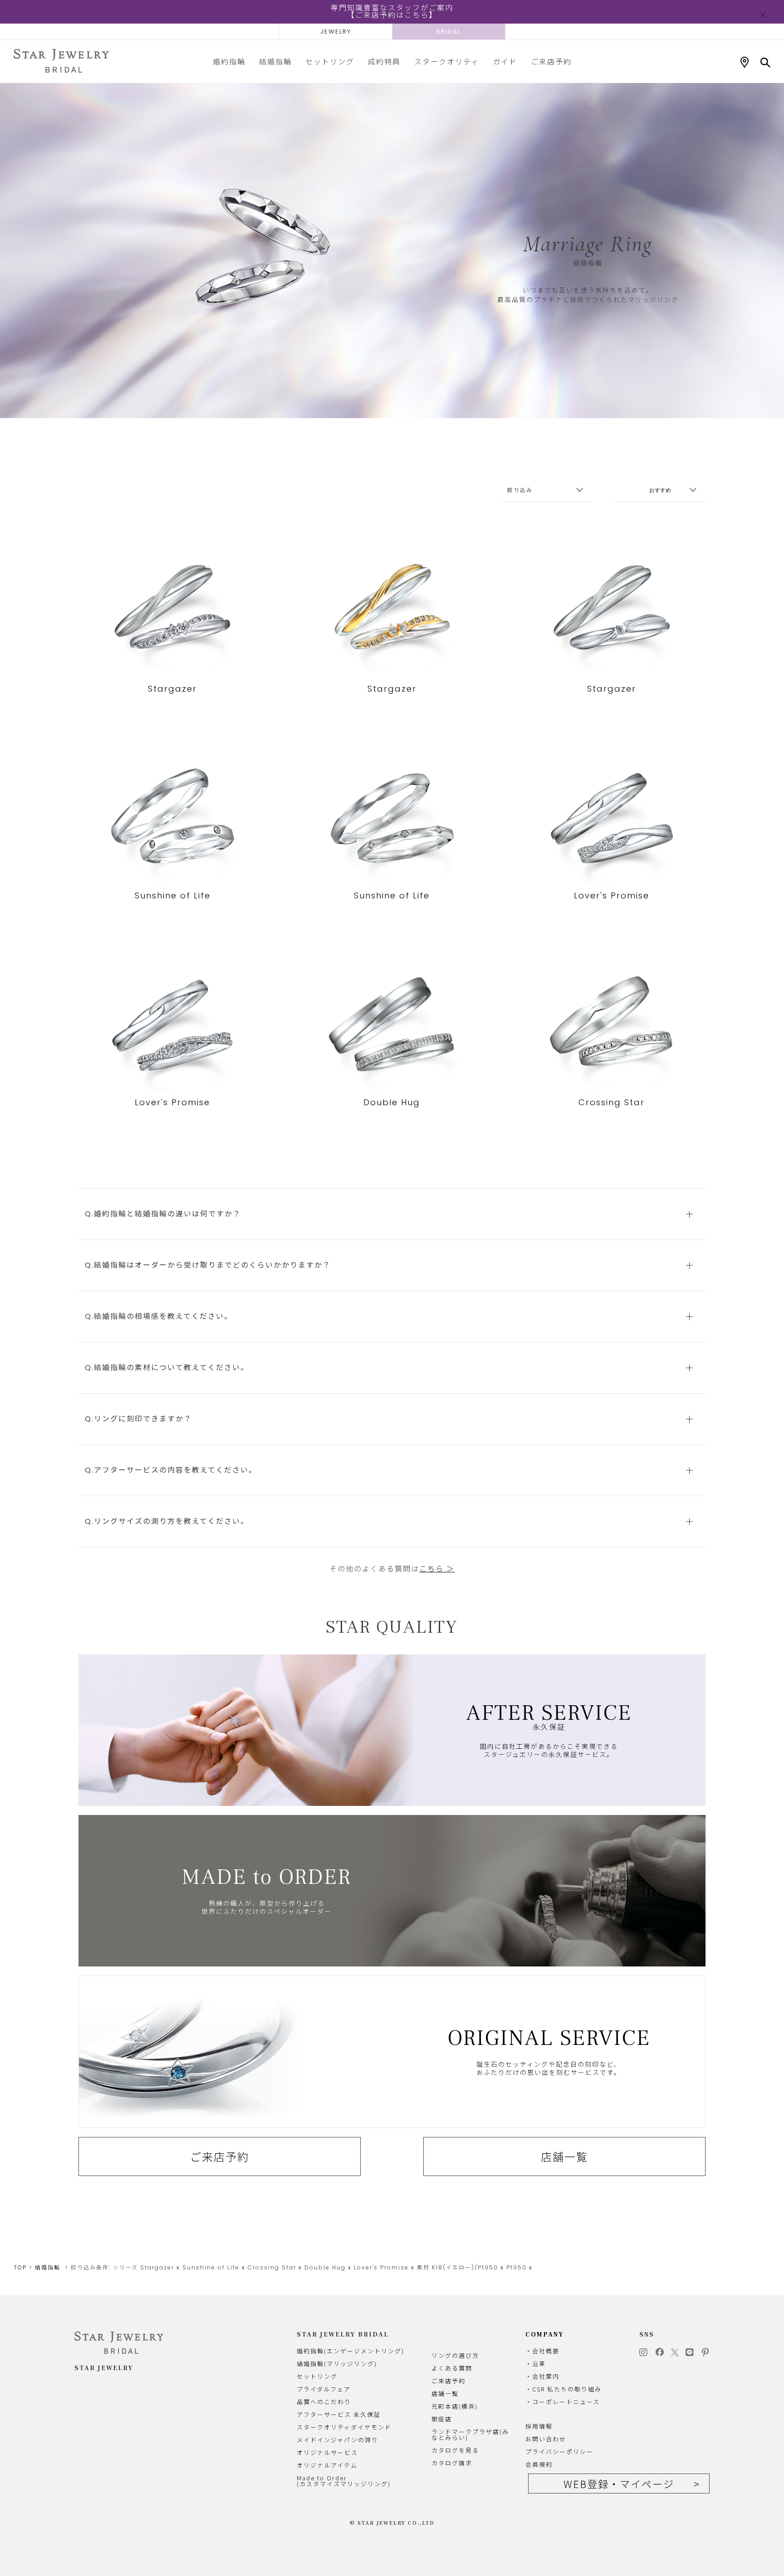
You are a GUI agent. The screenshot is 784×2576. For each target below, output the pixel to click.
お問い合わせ (546, 2439)
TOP (20, 2267)
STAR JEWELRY (104, 2368)
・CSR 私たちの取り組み (563, 2389)
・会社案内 (542, 2376)
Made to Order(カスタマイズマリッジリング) (344, 2481)
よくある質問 (452, 2368)
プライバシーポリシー (559, 2452)
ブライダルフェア (324, 2389)
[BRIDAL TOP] (61, 61)
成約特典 (384, 61)
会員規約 (539, 2464)
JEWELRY (336, 32)
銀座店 (442, 2419)
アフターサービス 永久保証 (339, 2414)
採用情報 (539, 2426)
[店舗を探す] (745, 63)
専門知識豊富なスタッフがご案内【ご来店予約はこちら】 (392, 12)
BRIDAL (449, 32)
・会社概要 (542, 2351)
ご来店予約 (551, 61)
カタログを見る (455, 2450)
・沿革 (536, 2364)
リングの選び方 (455, 2355)
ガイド (505, 61)
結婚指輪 (275, 61)
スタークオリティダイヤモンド (344, 2427)
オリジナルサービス (327, 2452)
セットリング (330, 61)
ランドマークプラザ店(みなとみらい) (470, 2435)
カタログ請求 (452, 2463)
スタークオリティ (447, 61)
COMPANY (545, 2335)
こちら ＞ (437, 1569)
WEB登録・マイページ (619, 2483)
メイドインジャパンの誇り (338, 2440)
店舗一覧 (564, 2156)
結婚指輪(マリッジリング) (337, 2364)
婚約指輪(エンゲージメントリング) (350, 2351)
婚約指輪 (229, 61)
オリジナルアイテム (327, 2465)
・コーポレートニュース (563, 2402)
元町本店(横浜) (455, 2406)
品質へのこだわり (324, 2402)
